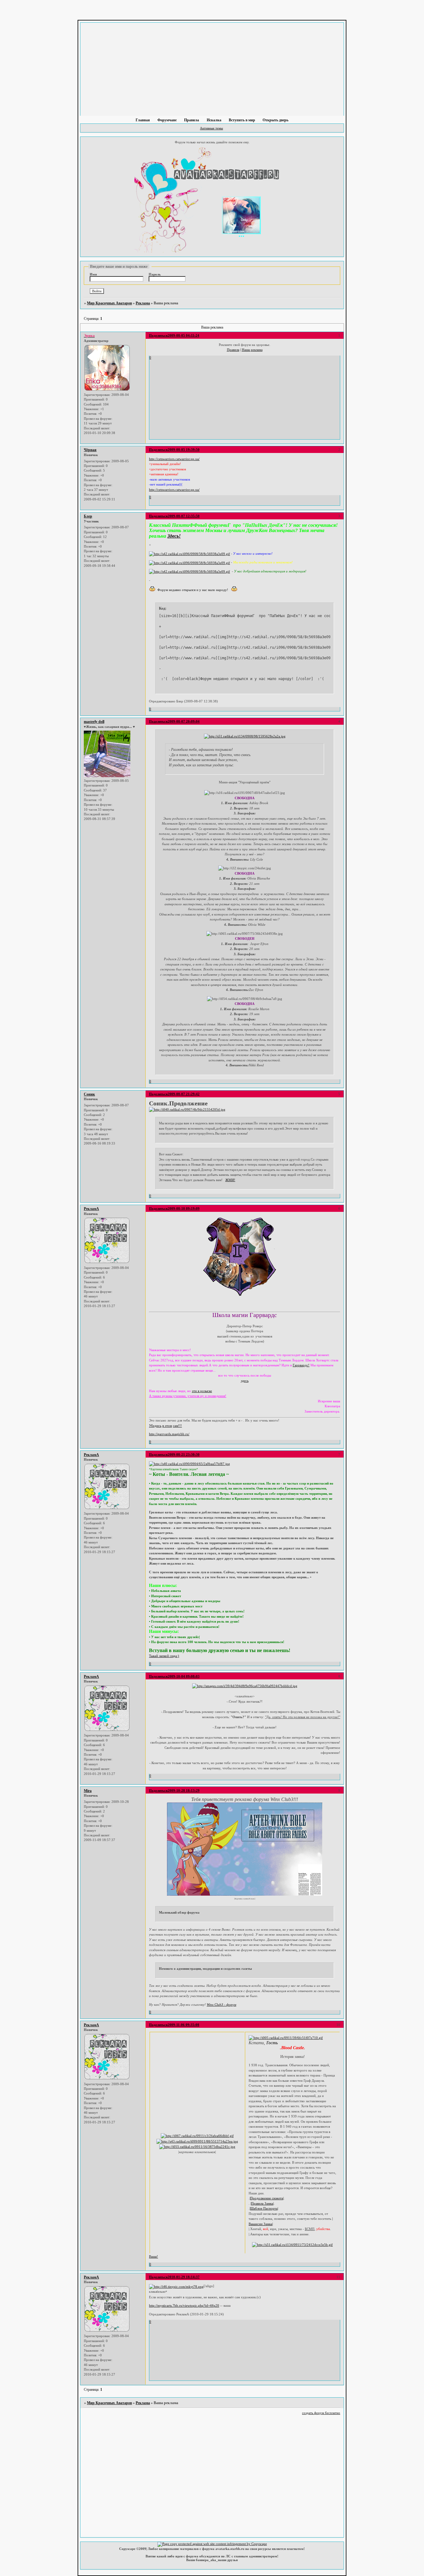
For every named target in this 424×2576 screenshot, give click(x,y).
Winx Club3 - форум (221, 2005)
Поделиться (158, 335)
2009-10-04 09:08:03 (184, 1676)
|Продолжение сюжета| (267, 2198)
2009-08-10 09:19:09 (184, 1208)
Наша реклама (252, 350)
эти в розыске (202, 1391)
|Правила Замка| (262, 2203)
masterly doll (94, 722)
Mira (88, 1791)
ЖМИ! (230, 1180)
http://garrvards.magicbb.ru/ (169, 1434)
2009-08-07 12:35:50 (184, 516)
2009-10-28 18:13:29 (184, 1790)
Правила (233, 350)
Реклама (143, 303)
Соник (89, 1094)
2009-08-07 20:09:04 (184, 721)
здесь (245, 1381)
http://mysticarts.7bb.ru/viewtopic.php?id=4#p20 (184, 2305)
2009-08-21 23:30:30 (184, 1454)
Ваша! (153, 2256)
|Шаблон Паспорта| (264, 2208)
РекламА (91, 1209)
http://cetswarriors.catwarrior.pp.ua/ (174, 459)
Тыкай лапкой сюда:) (164, 1656)
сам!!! (177, 1426)
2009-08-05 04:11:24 (183, 335)
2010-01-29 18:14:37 (184, 2277)
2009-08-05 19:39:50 (184, 450)
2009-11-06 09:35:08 (183, 2025)
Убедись (155, 1426)
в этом (167, 1426)
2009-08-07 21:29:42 (184, 1094)
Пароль (155, 274)
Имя (93, 274)
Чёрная (90, 450)
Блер (88, 516)
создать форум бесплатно (321, 2413)
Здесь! (174, 536)
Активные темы (211, 128)
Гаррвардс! (301, 1365)
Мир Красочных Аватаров (109, 303)
